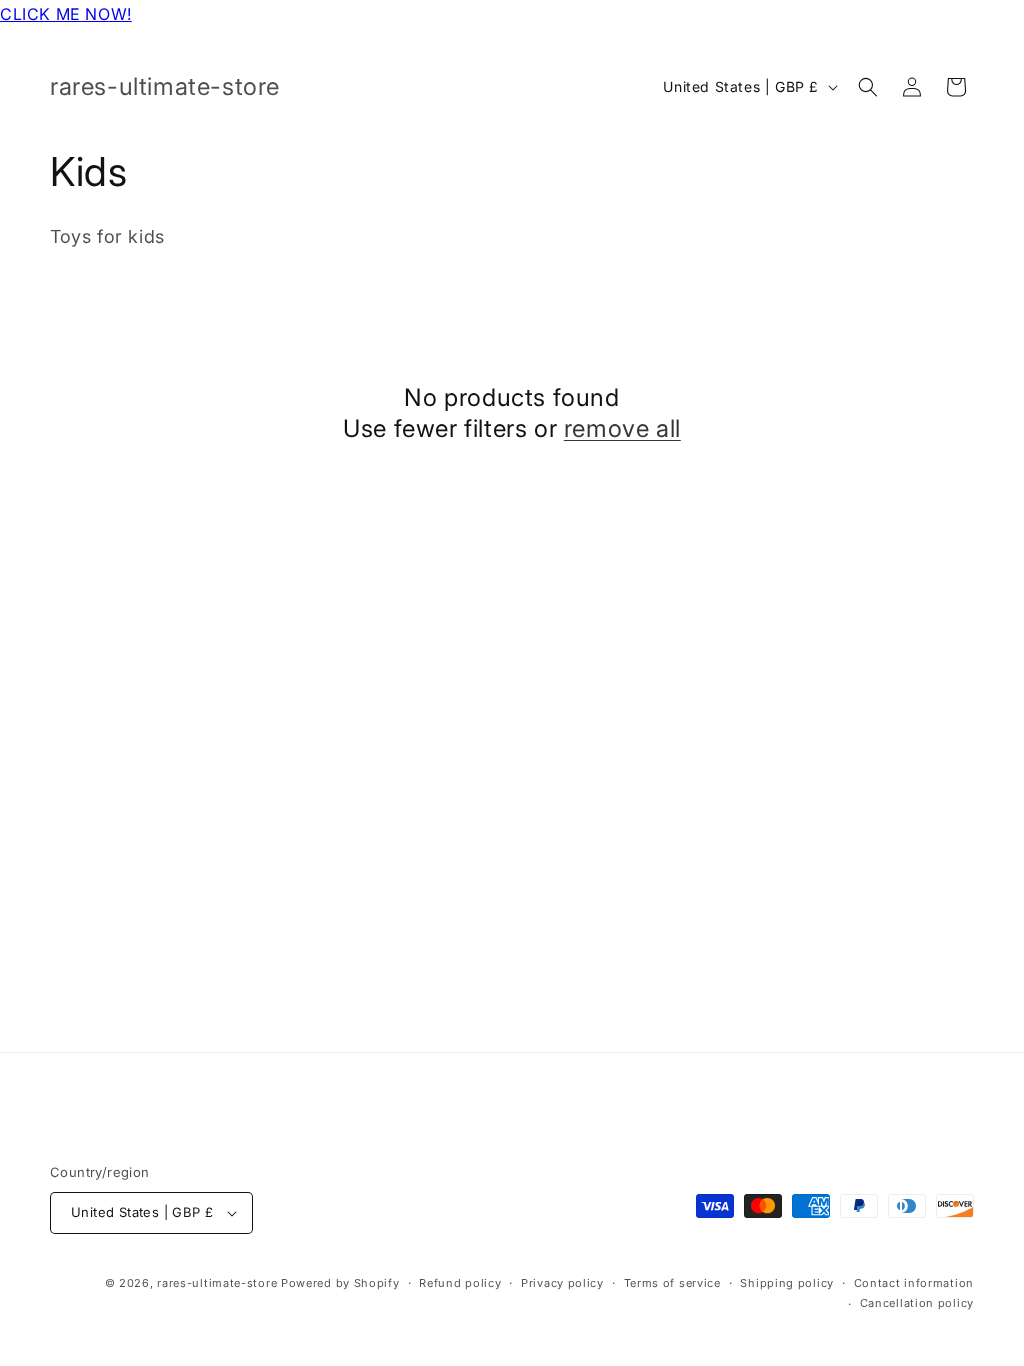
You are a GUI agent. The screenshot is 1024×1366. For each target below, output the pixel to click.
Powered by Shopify (340, 1283)
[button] (868, 87)
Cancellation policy (917, 1303)
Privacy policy (562, 1283)
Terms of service (672, 1283)
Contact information (914, 1283)
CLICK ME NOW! (66, 14)
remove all (622, 428)
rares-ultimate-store (217, 1283)
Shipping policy (787, 1283)
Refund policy (460, 1283)
